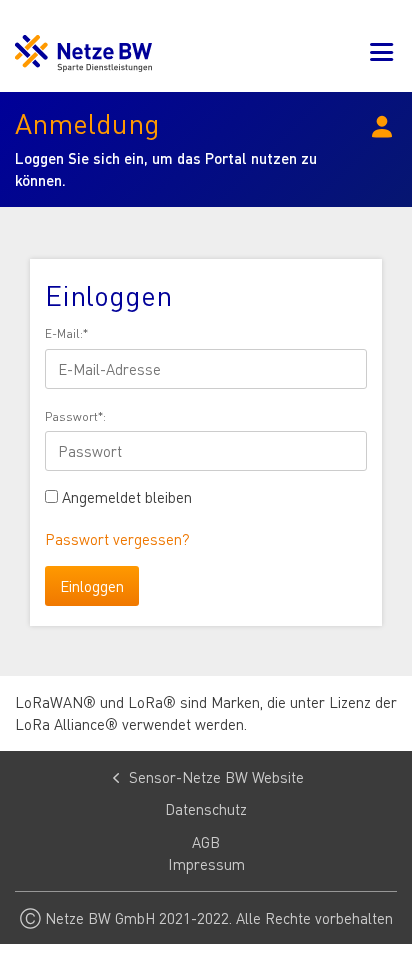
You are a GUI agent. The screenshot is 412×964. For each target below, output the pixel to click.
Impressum (206, 864)
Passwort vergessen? (117, 539)
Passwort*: (75, 416)
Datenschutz (206, 809)
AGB (206, 842)
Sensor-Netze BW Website (216, 777)
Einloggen (92, 586)
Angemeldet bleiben (127, 497)
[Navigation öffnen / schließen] (382, 53)
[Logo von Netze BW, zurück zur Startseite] (83, 53)
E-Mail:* (66, 333)
